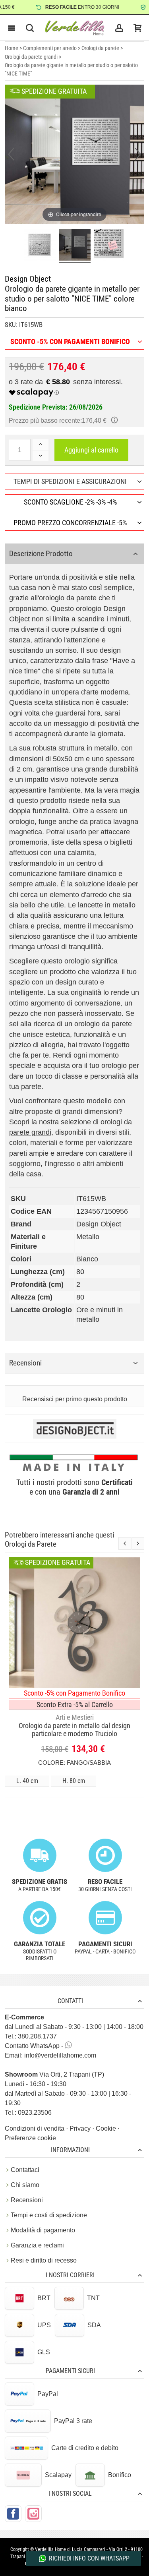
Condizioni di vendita (35, 2128)
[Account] (119, 28)
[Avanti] (138, 154)
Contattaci (25, 2170)
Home (12, 48)
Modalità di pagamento (43, 2230)
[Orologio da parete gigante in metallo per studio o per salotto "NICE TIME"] (40, 246)
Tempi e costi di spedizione (49, 2215)
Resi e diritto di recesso (44, 2260)
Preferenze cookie (30, 2138)
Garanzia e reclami (37, 2245)
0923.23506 (35, 2113)
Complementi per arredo (50, 48)
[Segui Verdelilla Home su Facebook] (13, 2514)
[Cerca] (30, 28)
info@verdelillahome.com (60, 2055)
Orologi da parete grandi (31, 57)
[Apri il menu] (12, 28)
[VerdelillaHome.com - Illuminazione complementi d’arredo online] (75, 28)
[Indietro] (11, 154)
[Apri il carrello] (137, 28)
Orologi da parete (100, 48)
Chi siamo (25, 2185)
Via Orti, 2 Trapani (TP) (54, 2074)
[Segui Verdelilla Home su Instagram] (33, 2514)
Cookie (107, 2128)
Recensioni (27, 2200)
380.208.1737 (37, 2036)
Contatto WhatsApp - (35, 2046)
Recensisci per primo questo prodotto (75, 1399)
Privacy (81, 2128)
